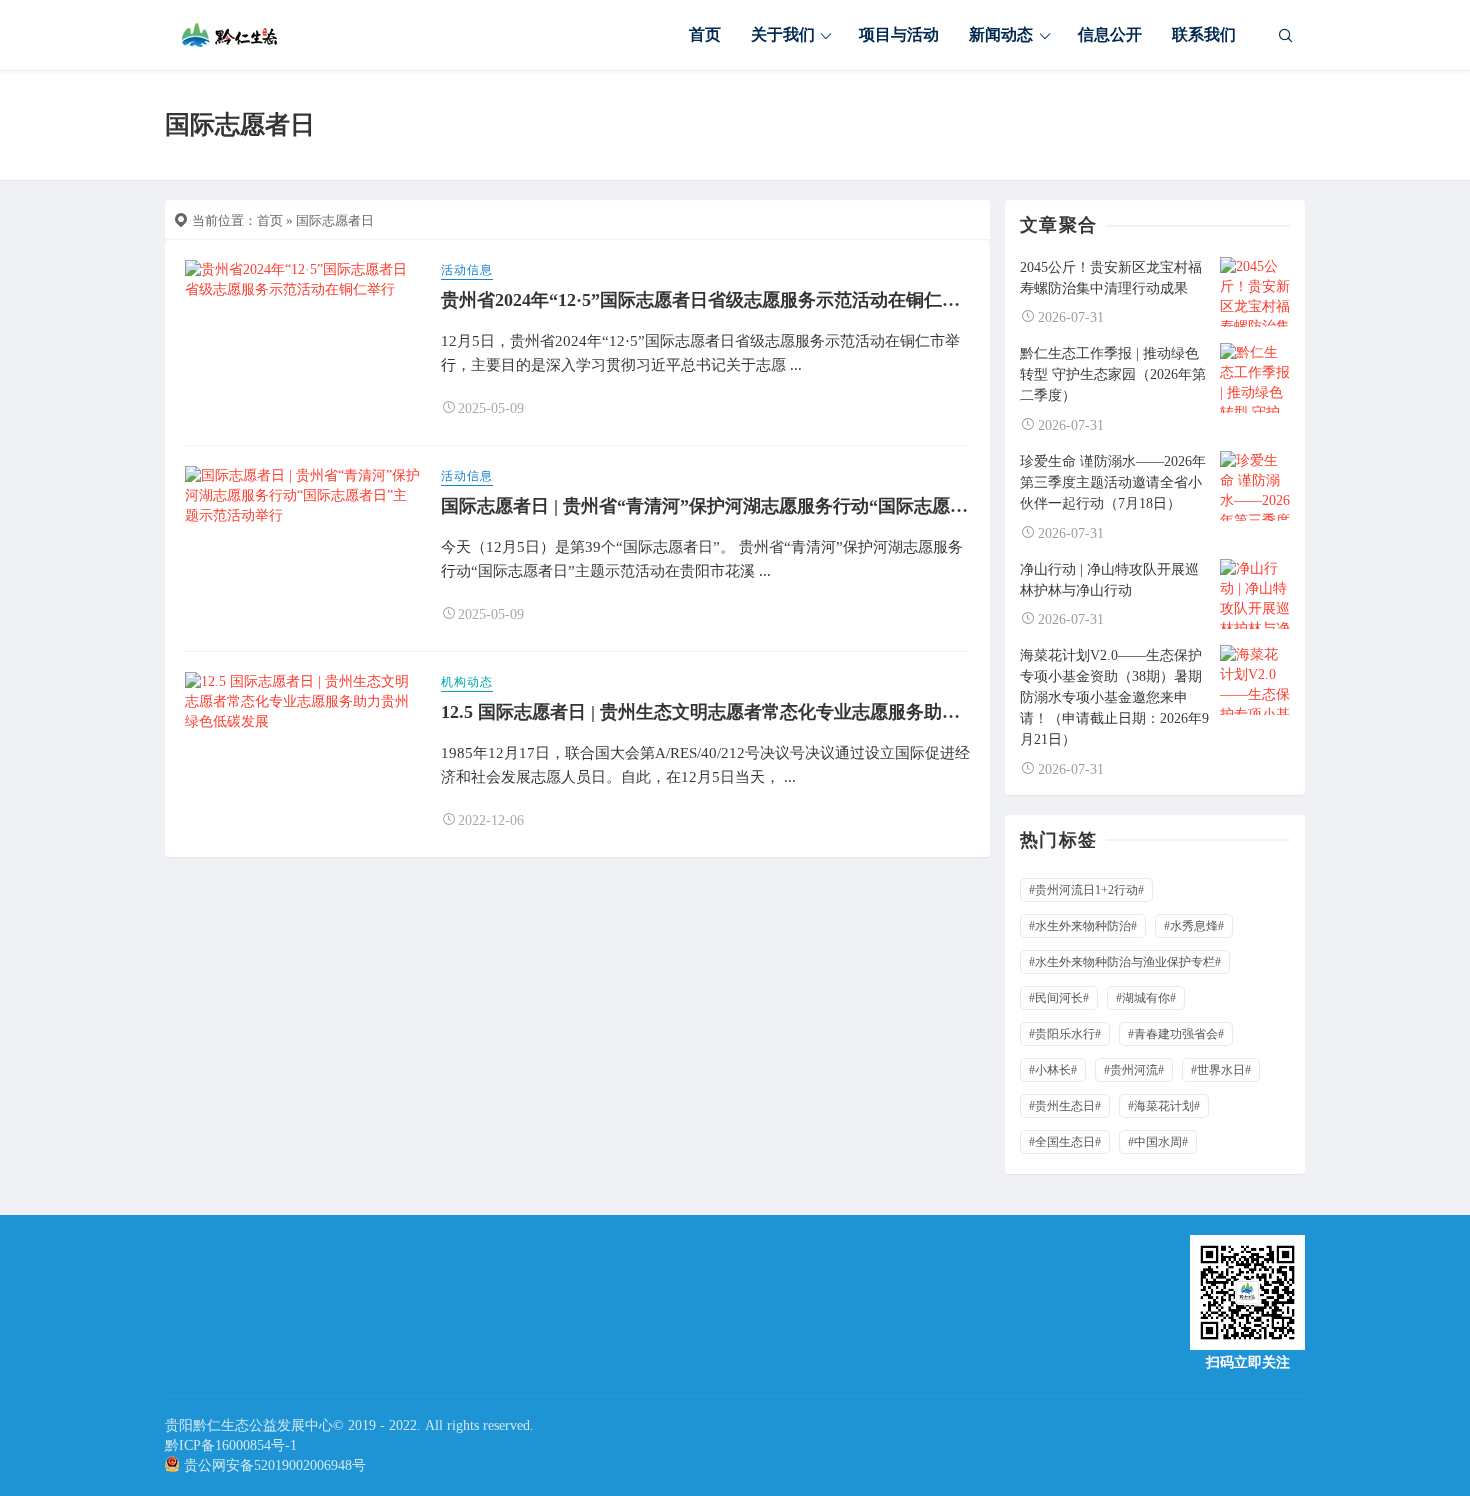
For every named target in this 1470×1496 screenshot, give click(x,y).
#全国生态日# (1065, 1142)
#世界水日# (1221, 1070)
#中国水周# (1158, 1142)
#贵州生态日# (1065, 1106)
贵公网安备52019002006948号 (275, 1465)
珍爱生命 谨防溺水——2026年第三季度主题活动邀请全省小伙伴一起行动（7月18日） (1113, 482)
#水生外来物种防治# (1083, 926)
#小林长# (1053, 1070)
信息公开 (1110, 34)
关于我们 (783, 34)
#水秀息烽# (1194, 926)
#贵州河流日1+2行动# (1086, 890)
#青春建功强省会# (1176, 1034)
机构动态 (467, 682)
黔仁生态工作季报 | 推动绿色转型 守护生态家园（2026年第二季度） (1113, 374)
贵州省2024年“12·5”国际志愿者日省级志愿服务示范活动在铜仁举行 (709, 300)
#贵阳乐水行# (1065, 1034)
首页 (705, 34)
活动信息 (467, 270)
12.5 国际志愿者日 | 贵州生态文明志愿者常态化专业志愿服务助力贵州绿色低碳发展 (772, 712)
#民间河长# (1059, 998)
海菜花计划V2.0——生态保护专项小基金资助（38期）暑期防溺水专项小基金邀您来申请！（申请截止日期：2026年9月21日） (1114, 697)
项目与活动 (899, 34)
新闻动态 (1001, 34)
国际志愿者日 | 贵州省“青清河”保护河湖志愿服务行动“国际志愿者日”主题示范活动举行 (790, 506)
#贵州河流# (1134, 1070)
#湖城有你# (1146, 998)
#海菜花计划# (1164, 1106)
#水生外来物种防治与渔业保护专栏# (1125, 962)
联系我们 (1204, 34)
